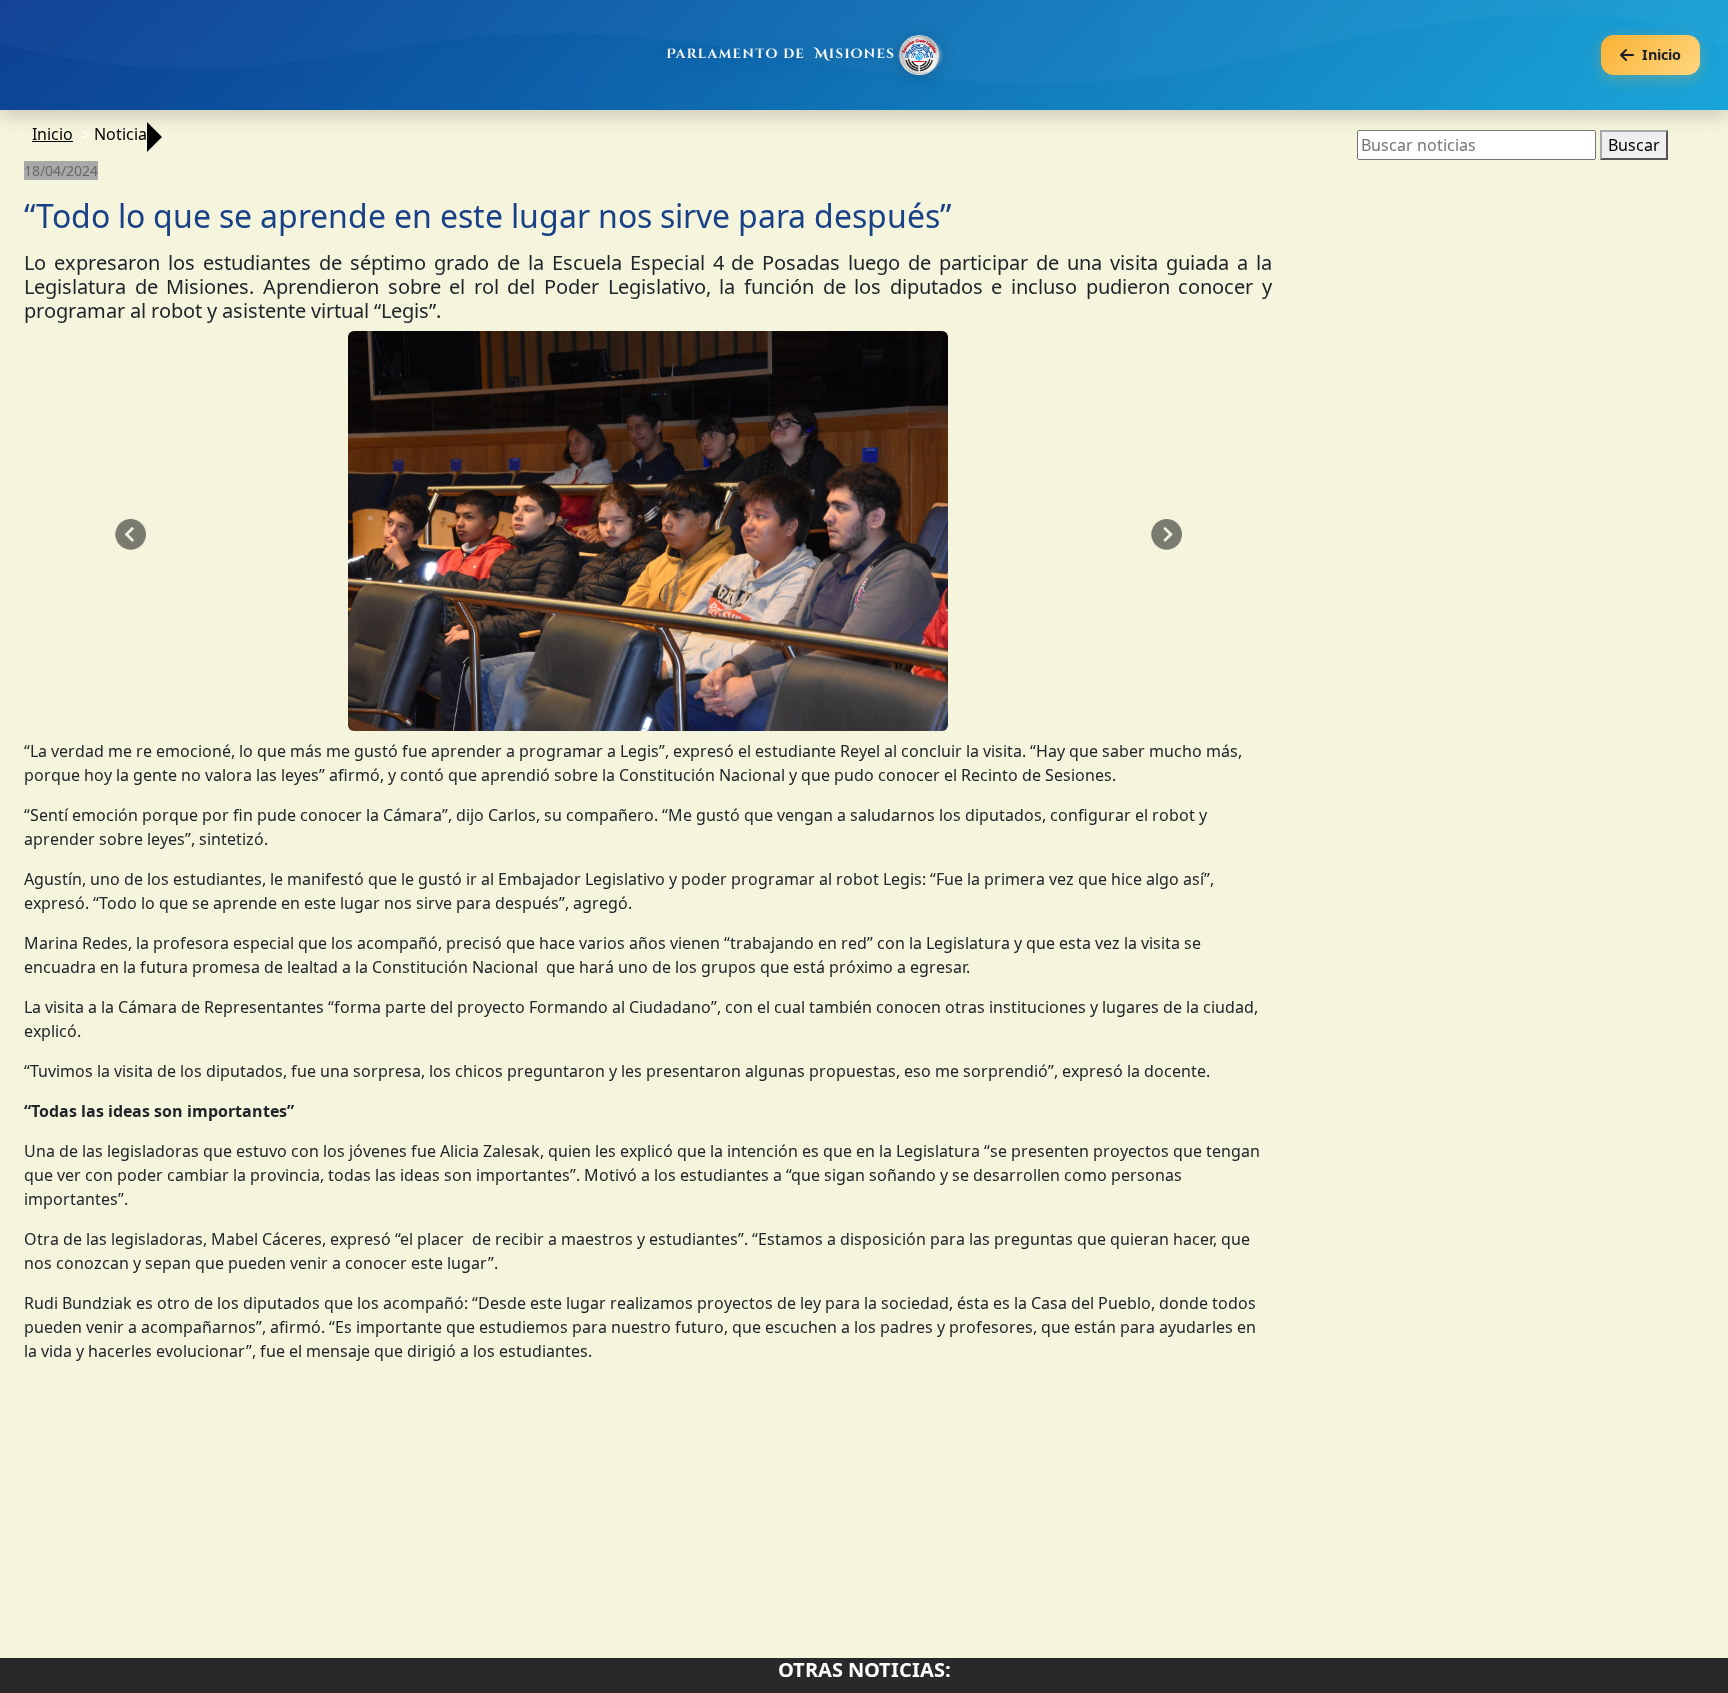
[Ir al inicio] (806, 55)
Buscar (1634, 145)
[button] (130, 535)
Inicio (52, 134)
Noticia (120, 134)
